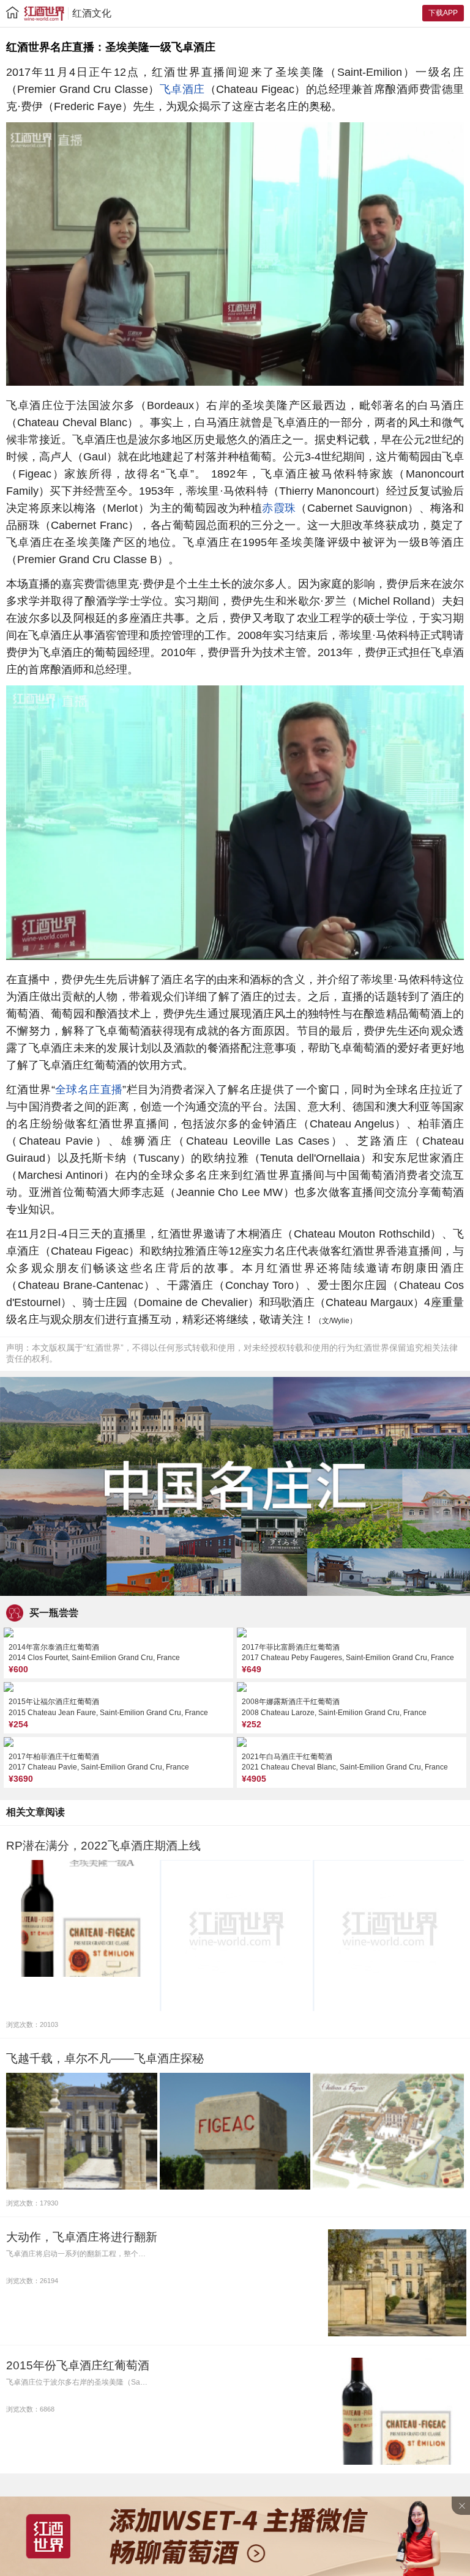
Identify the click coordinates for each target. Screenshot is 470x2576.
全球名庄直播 (89, 1090)
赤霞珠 (279, 508)
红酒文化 (92, 13)
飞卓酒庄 (182, 89)
